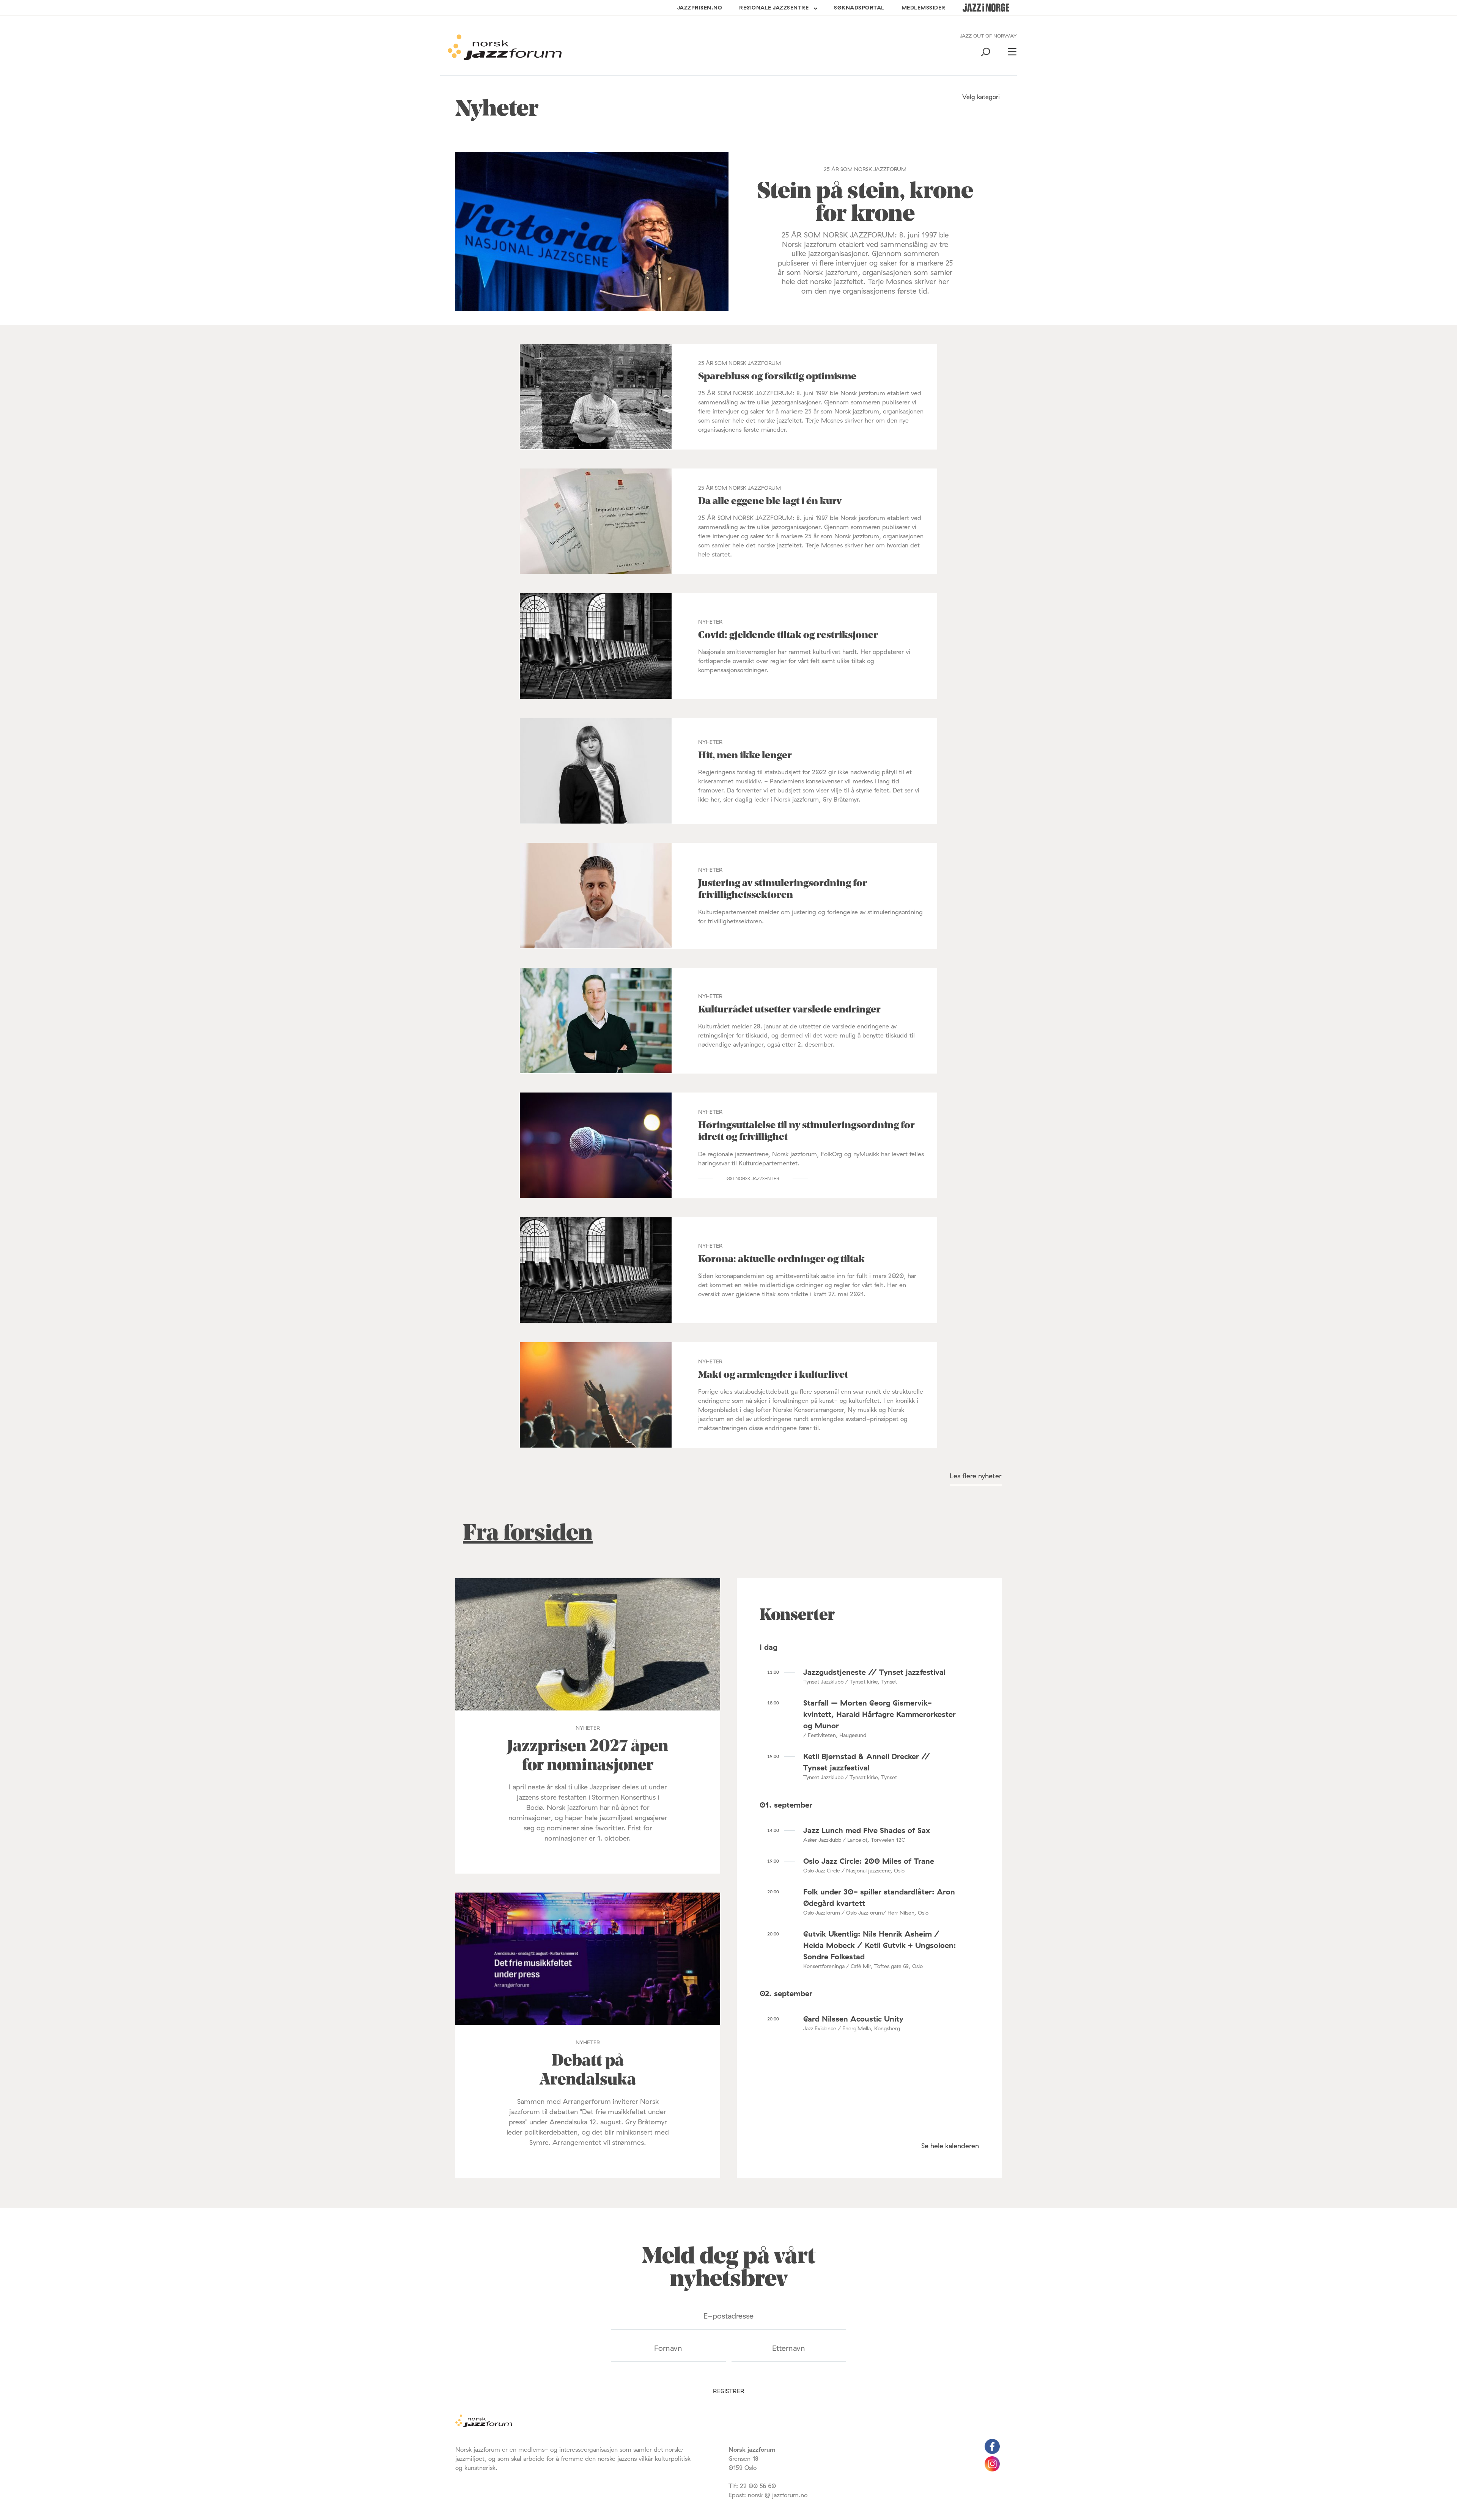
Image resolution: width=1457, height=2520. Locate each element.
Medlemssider (924, 8)
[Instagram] (992, 2469)
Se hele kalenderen (950, 2146)
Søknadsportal (859, 8)
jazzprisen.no (700, 8)
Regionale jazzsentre (774, 8)
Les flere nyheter (976, 1476)
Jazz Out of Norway (988, 36)
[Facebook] (992, 2452)
